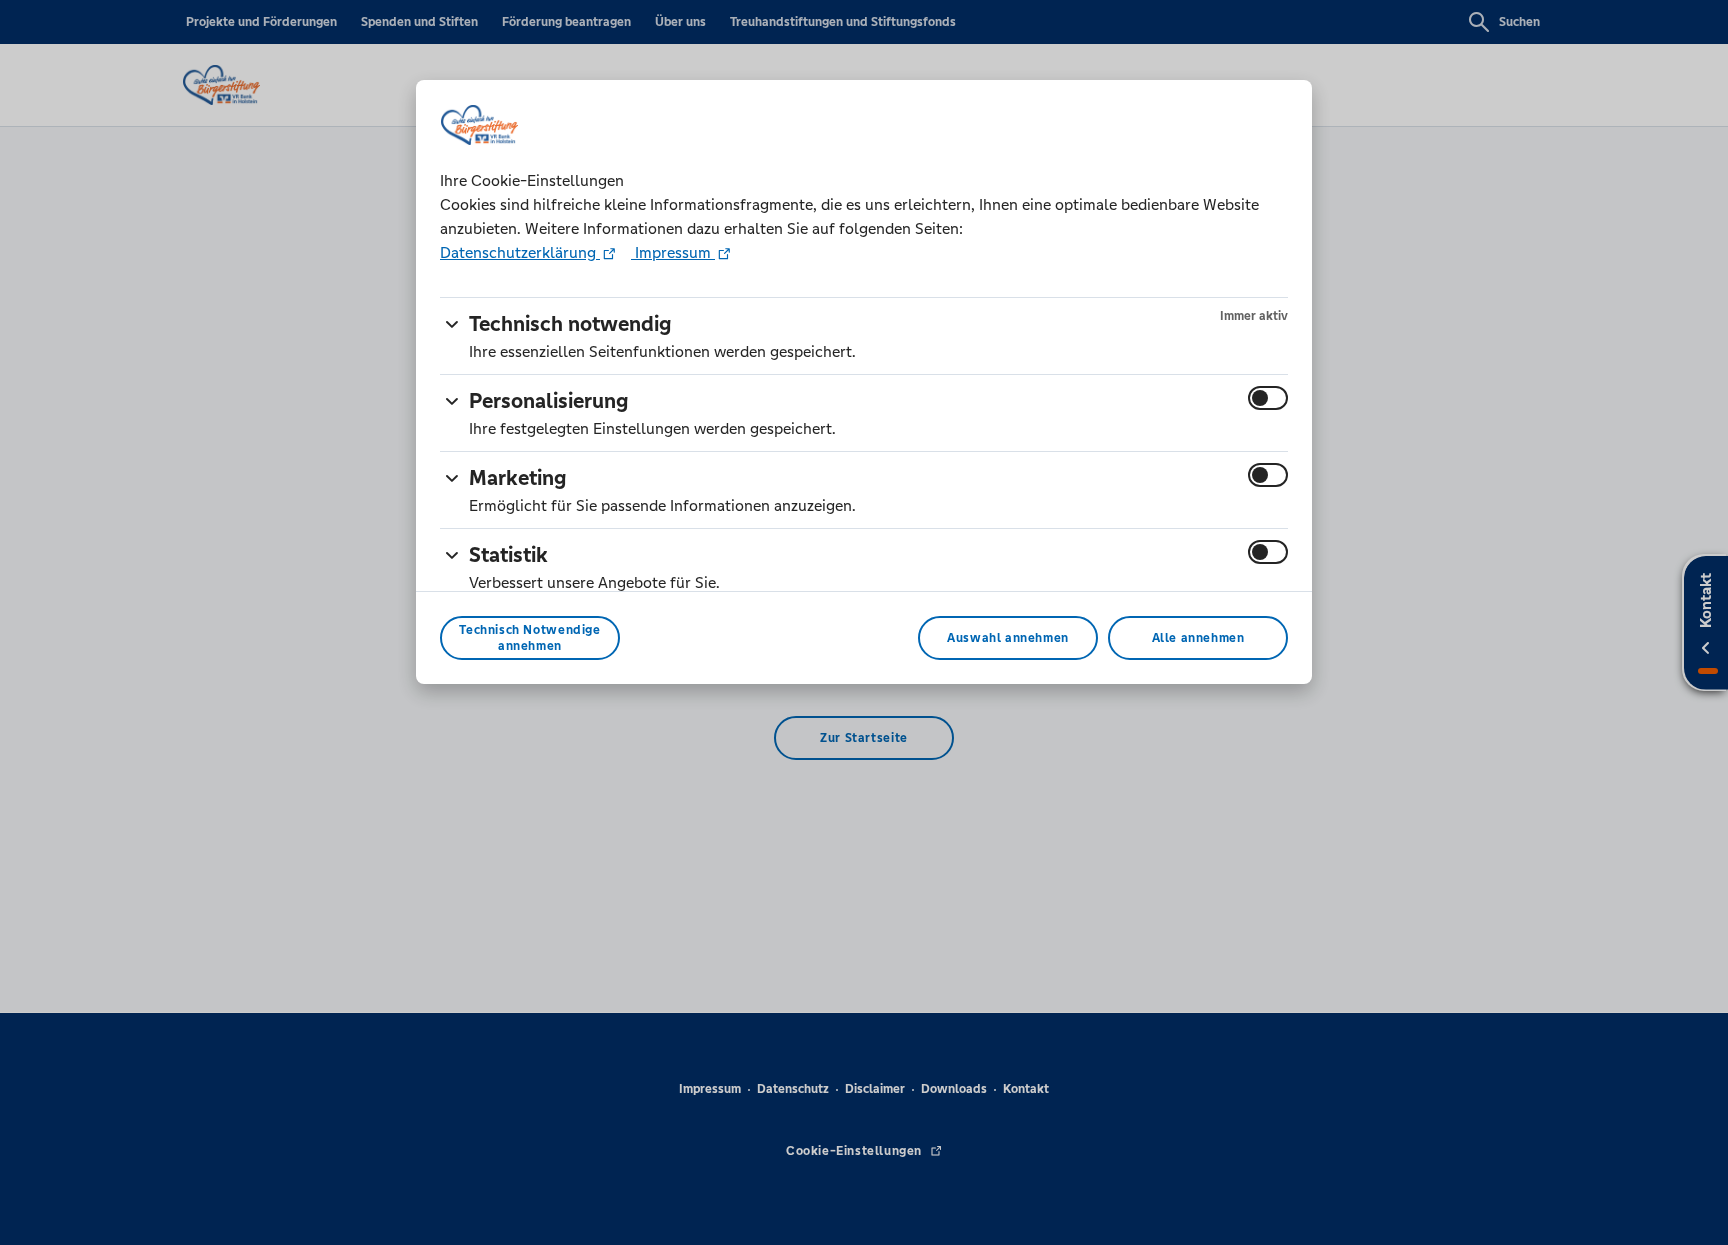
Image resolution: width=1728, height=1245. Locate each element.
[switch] (1268, 398)
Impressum (673, 252)
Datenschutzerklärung (520, 252)
